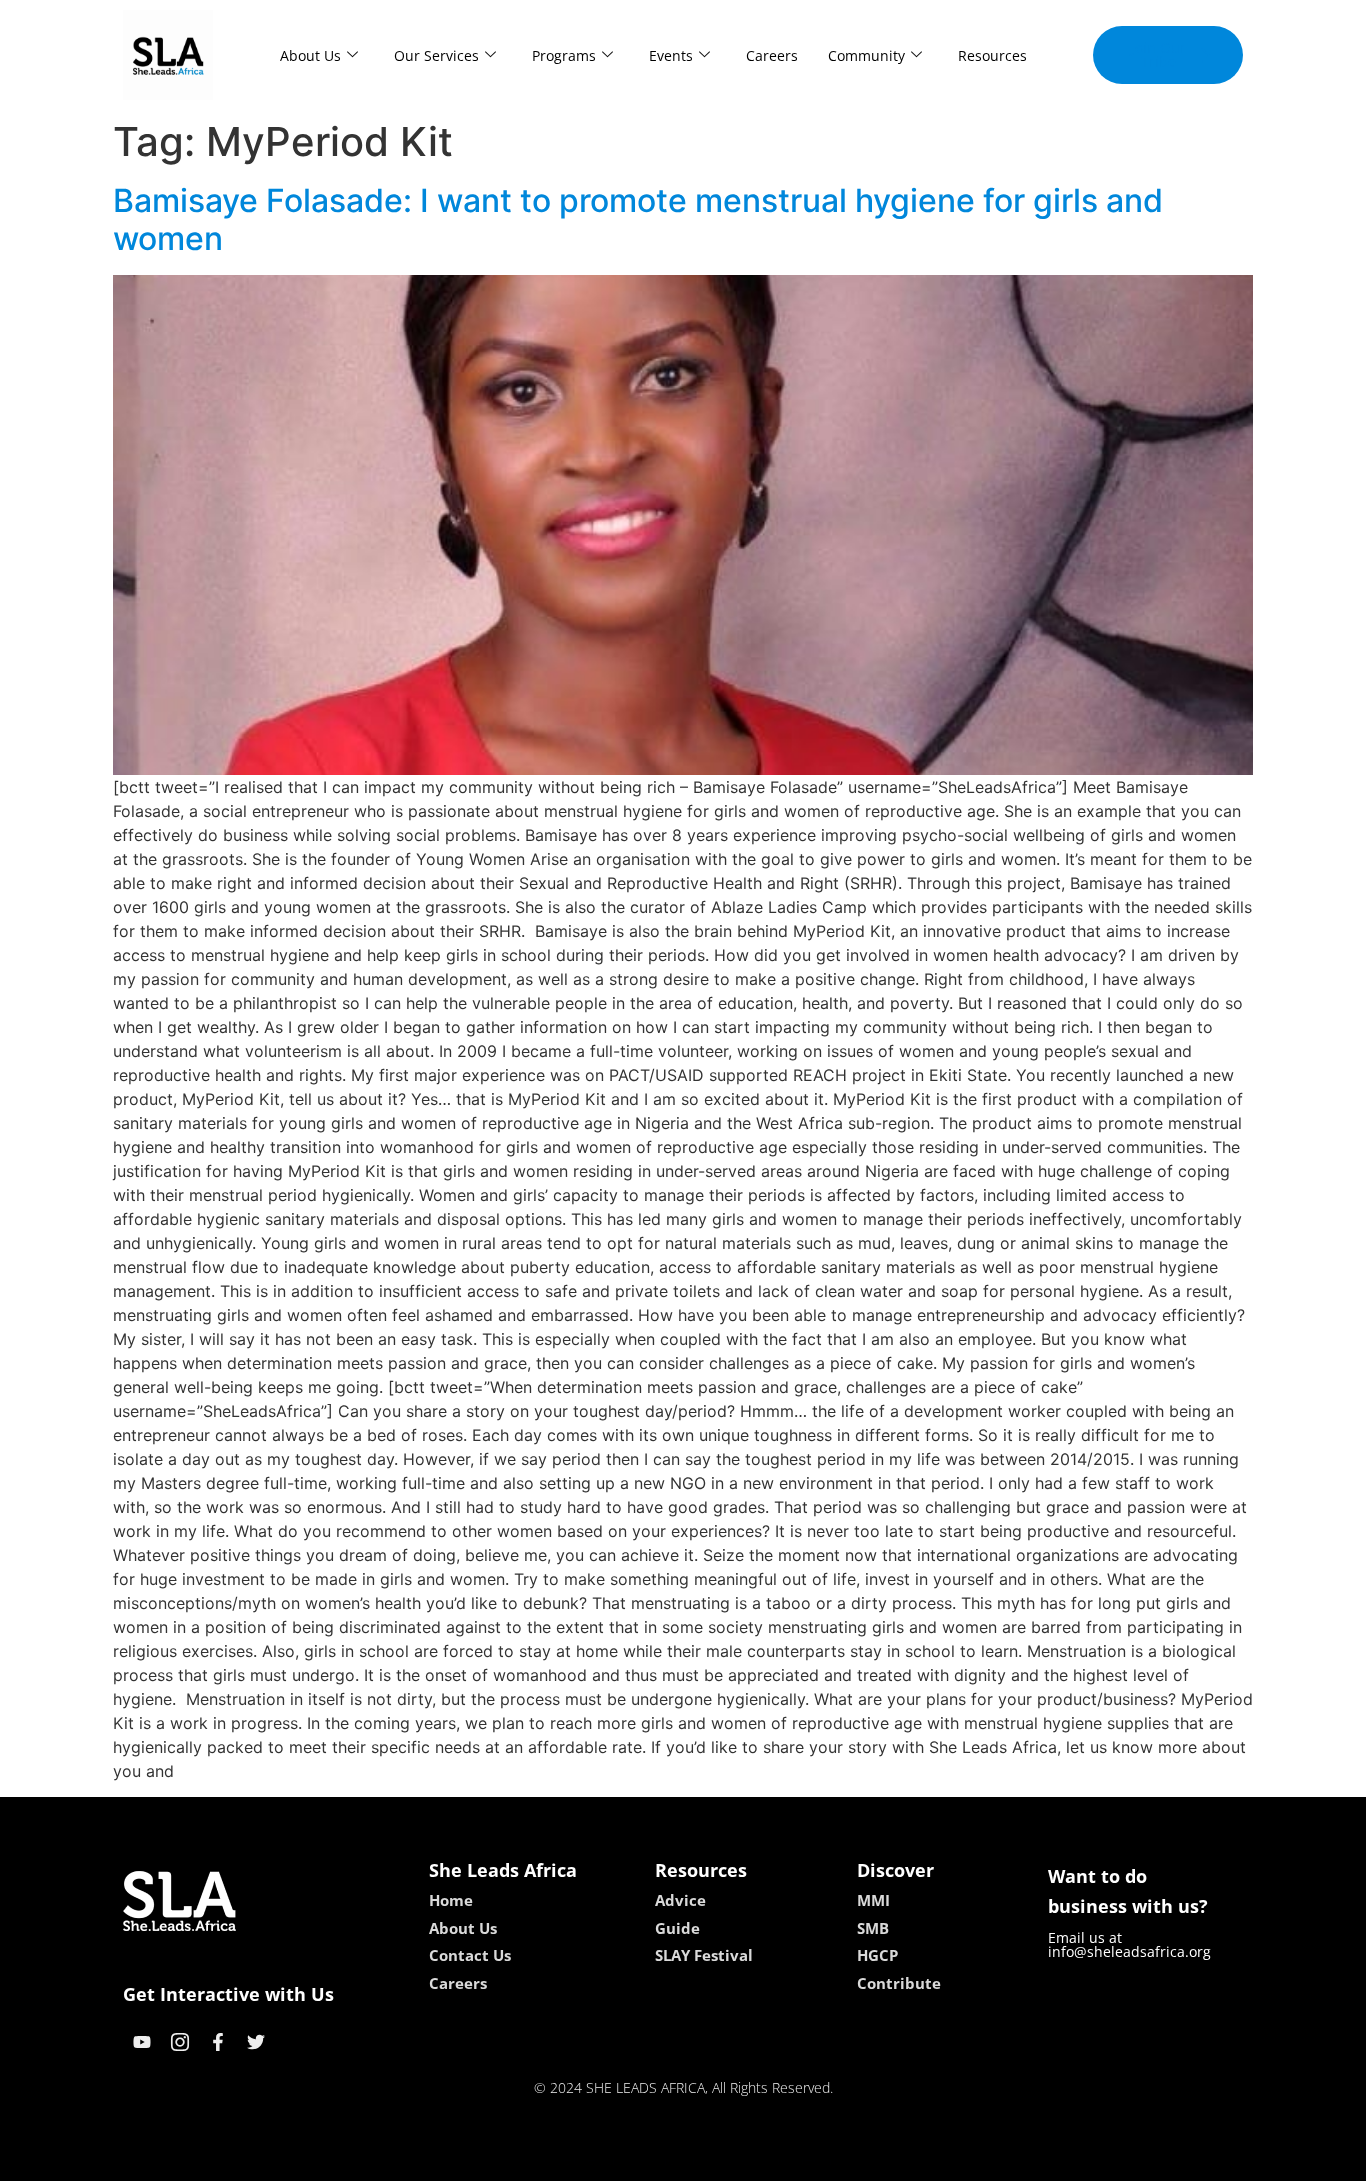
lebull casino (630, 2159)
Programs (564, 55)
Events (671, 55)
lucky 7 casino (736, 2159)
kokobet (546, 2159)
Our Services (436, 55)
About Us (310, 55)
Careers (772, 55)
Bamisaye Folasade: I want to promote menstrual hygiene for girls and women (638, 219)
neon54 (823, 2159)
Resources (992, 55)
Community (866, 55)
